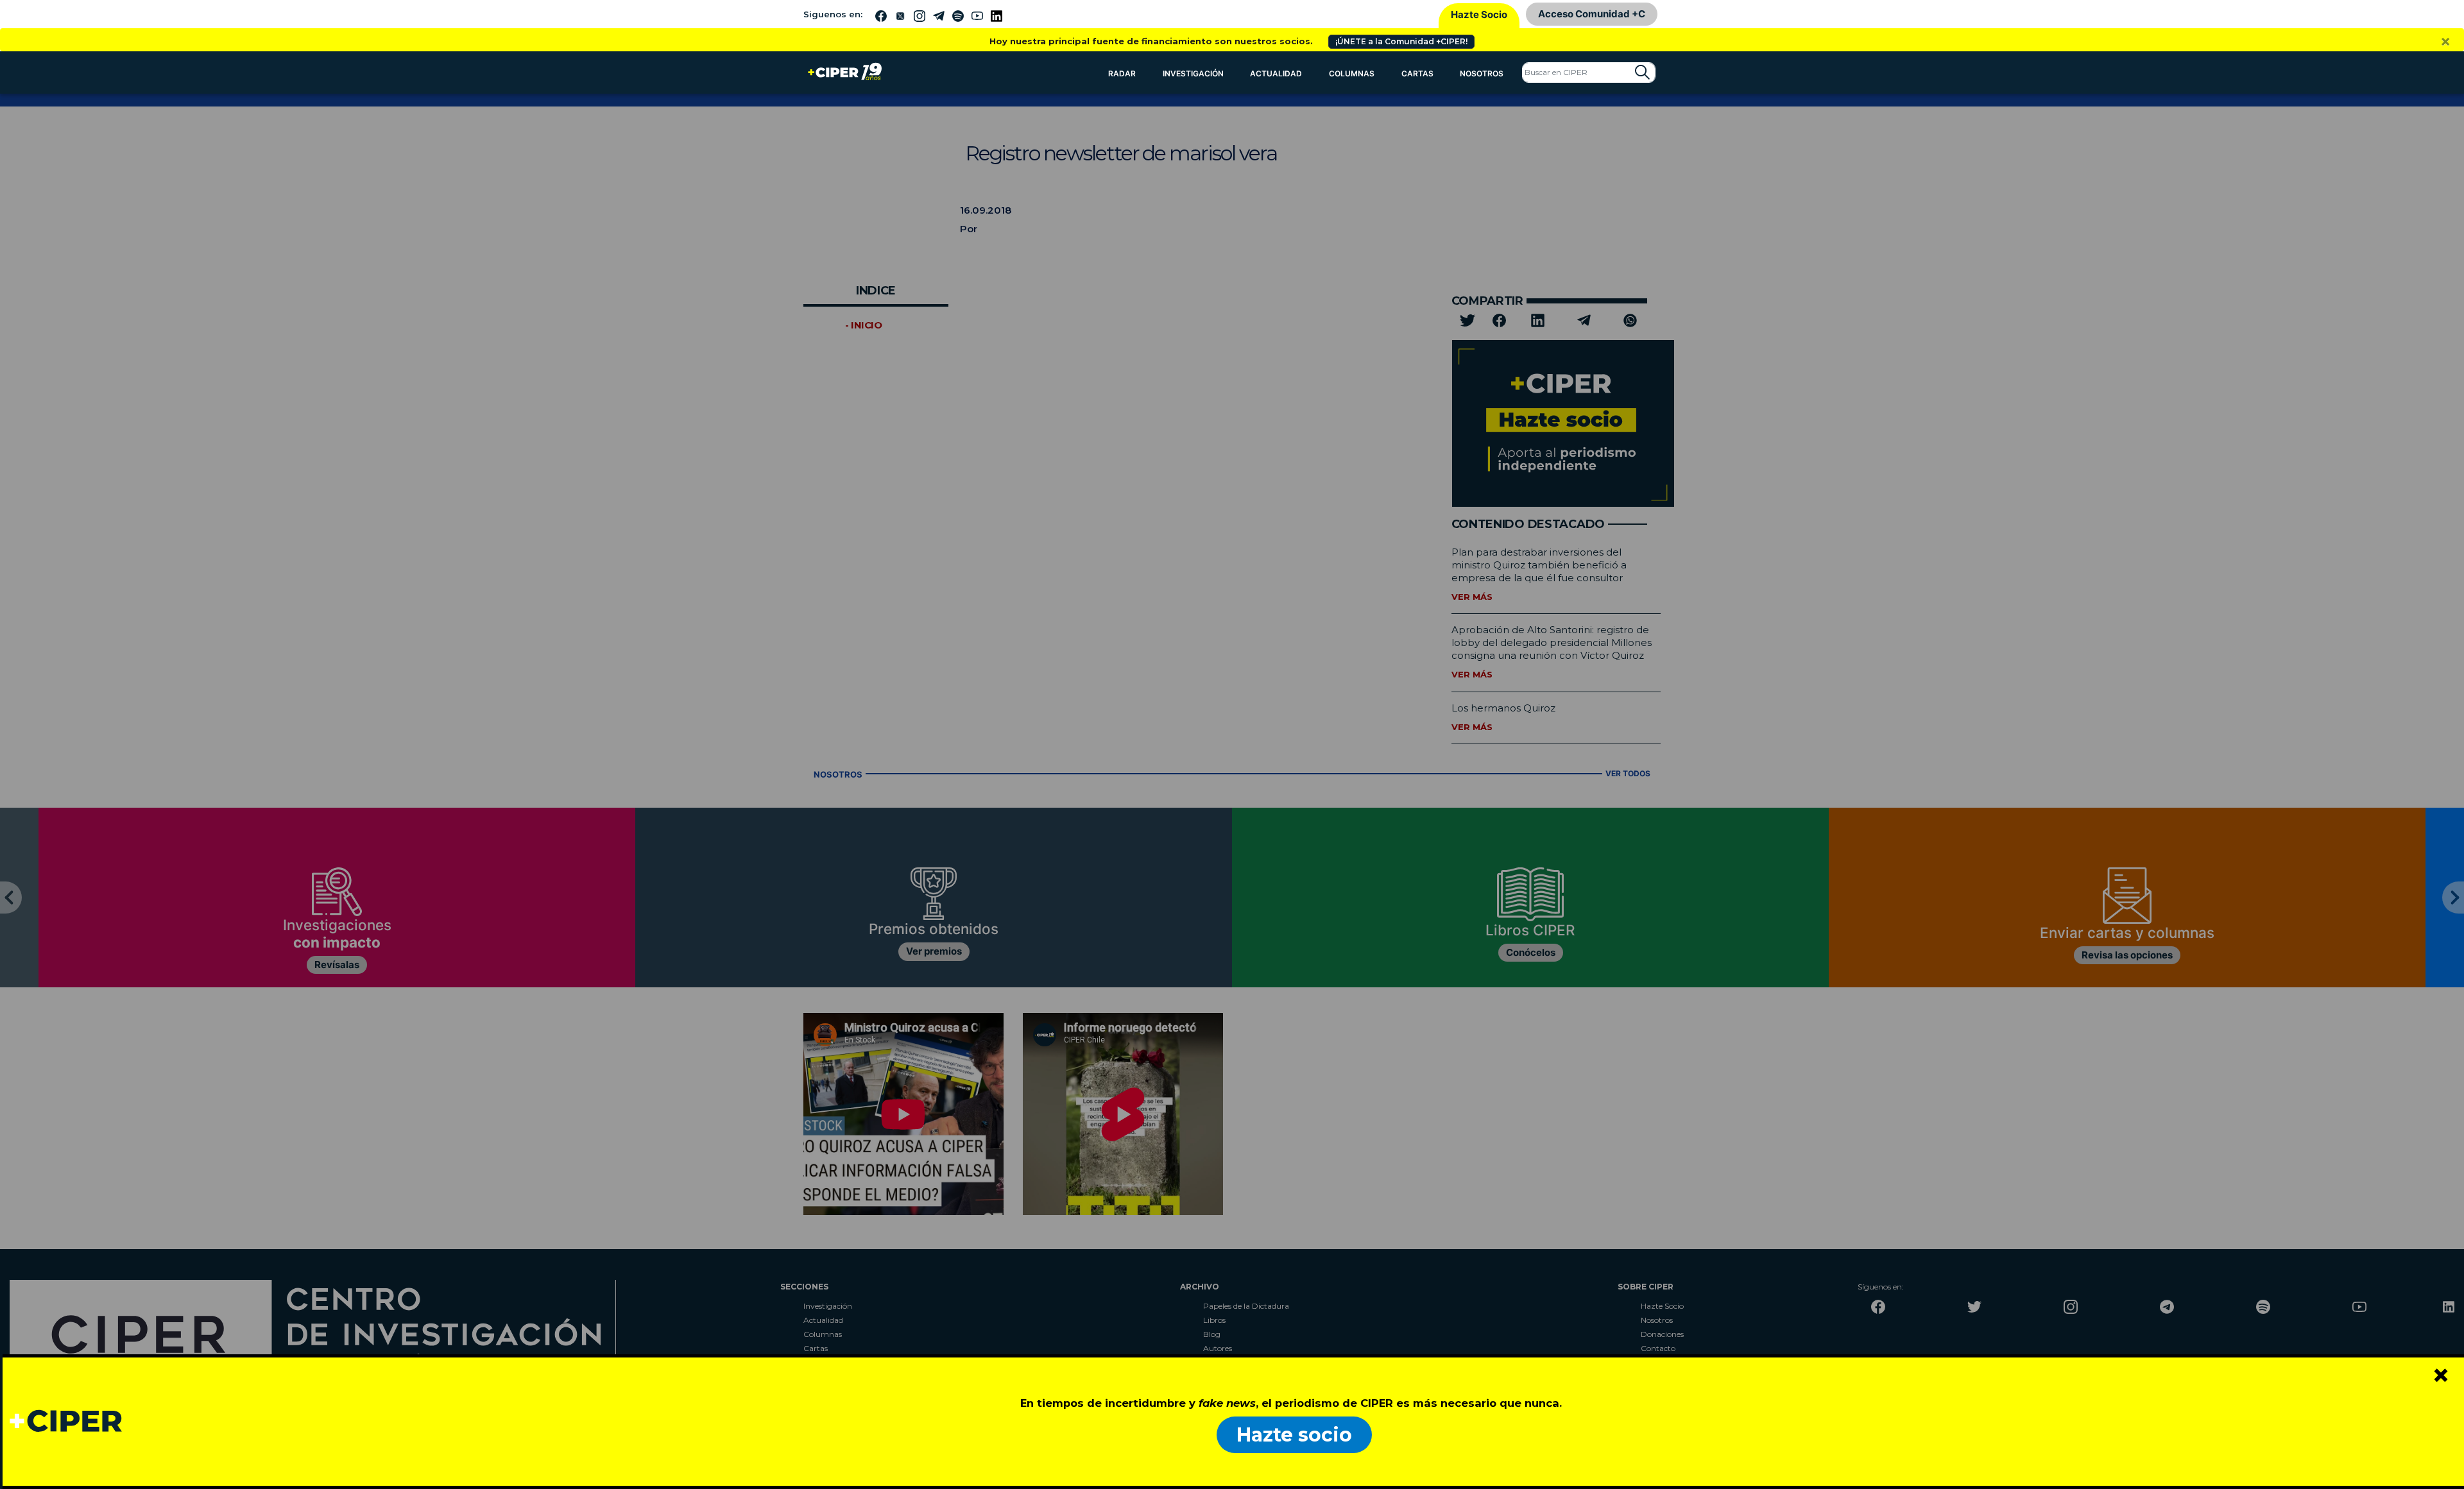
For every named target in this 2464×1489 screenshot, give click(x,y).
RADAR (1122, 73)
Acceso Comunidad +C (1592, 14)
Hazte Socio (1479, 14)
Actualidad (1276, 73)
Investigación (1193, 73)
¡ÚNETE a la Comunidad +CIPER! (1401, 41)
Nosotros (1482, 73)
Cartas (1417, 73)
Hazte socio (1294, 1435)
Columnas (1352, 73)
